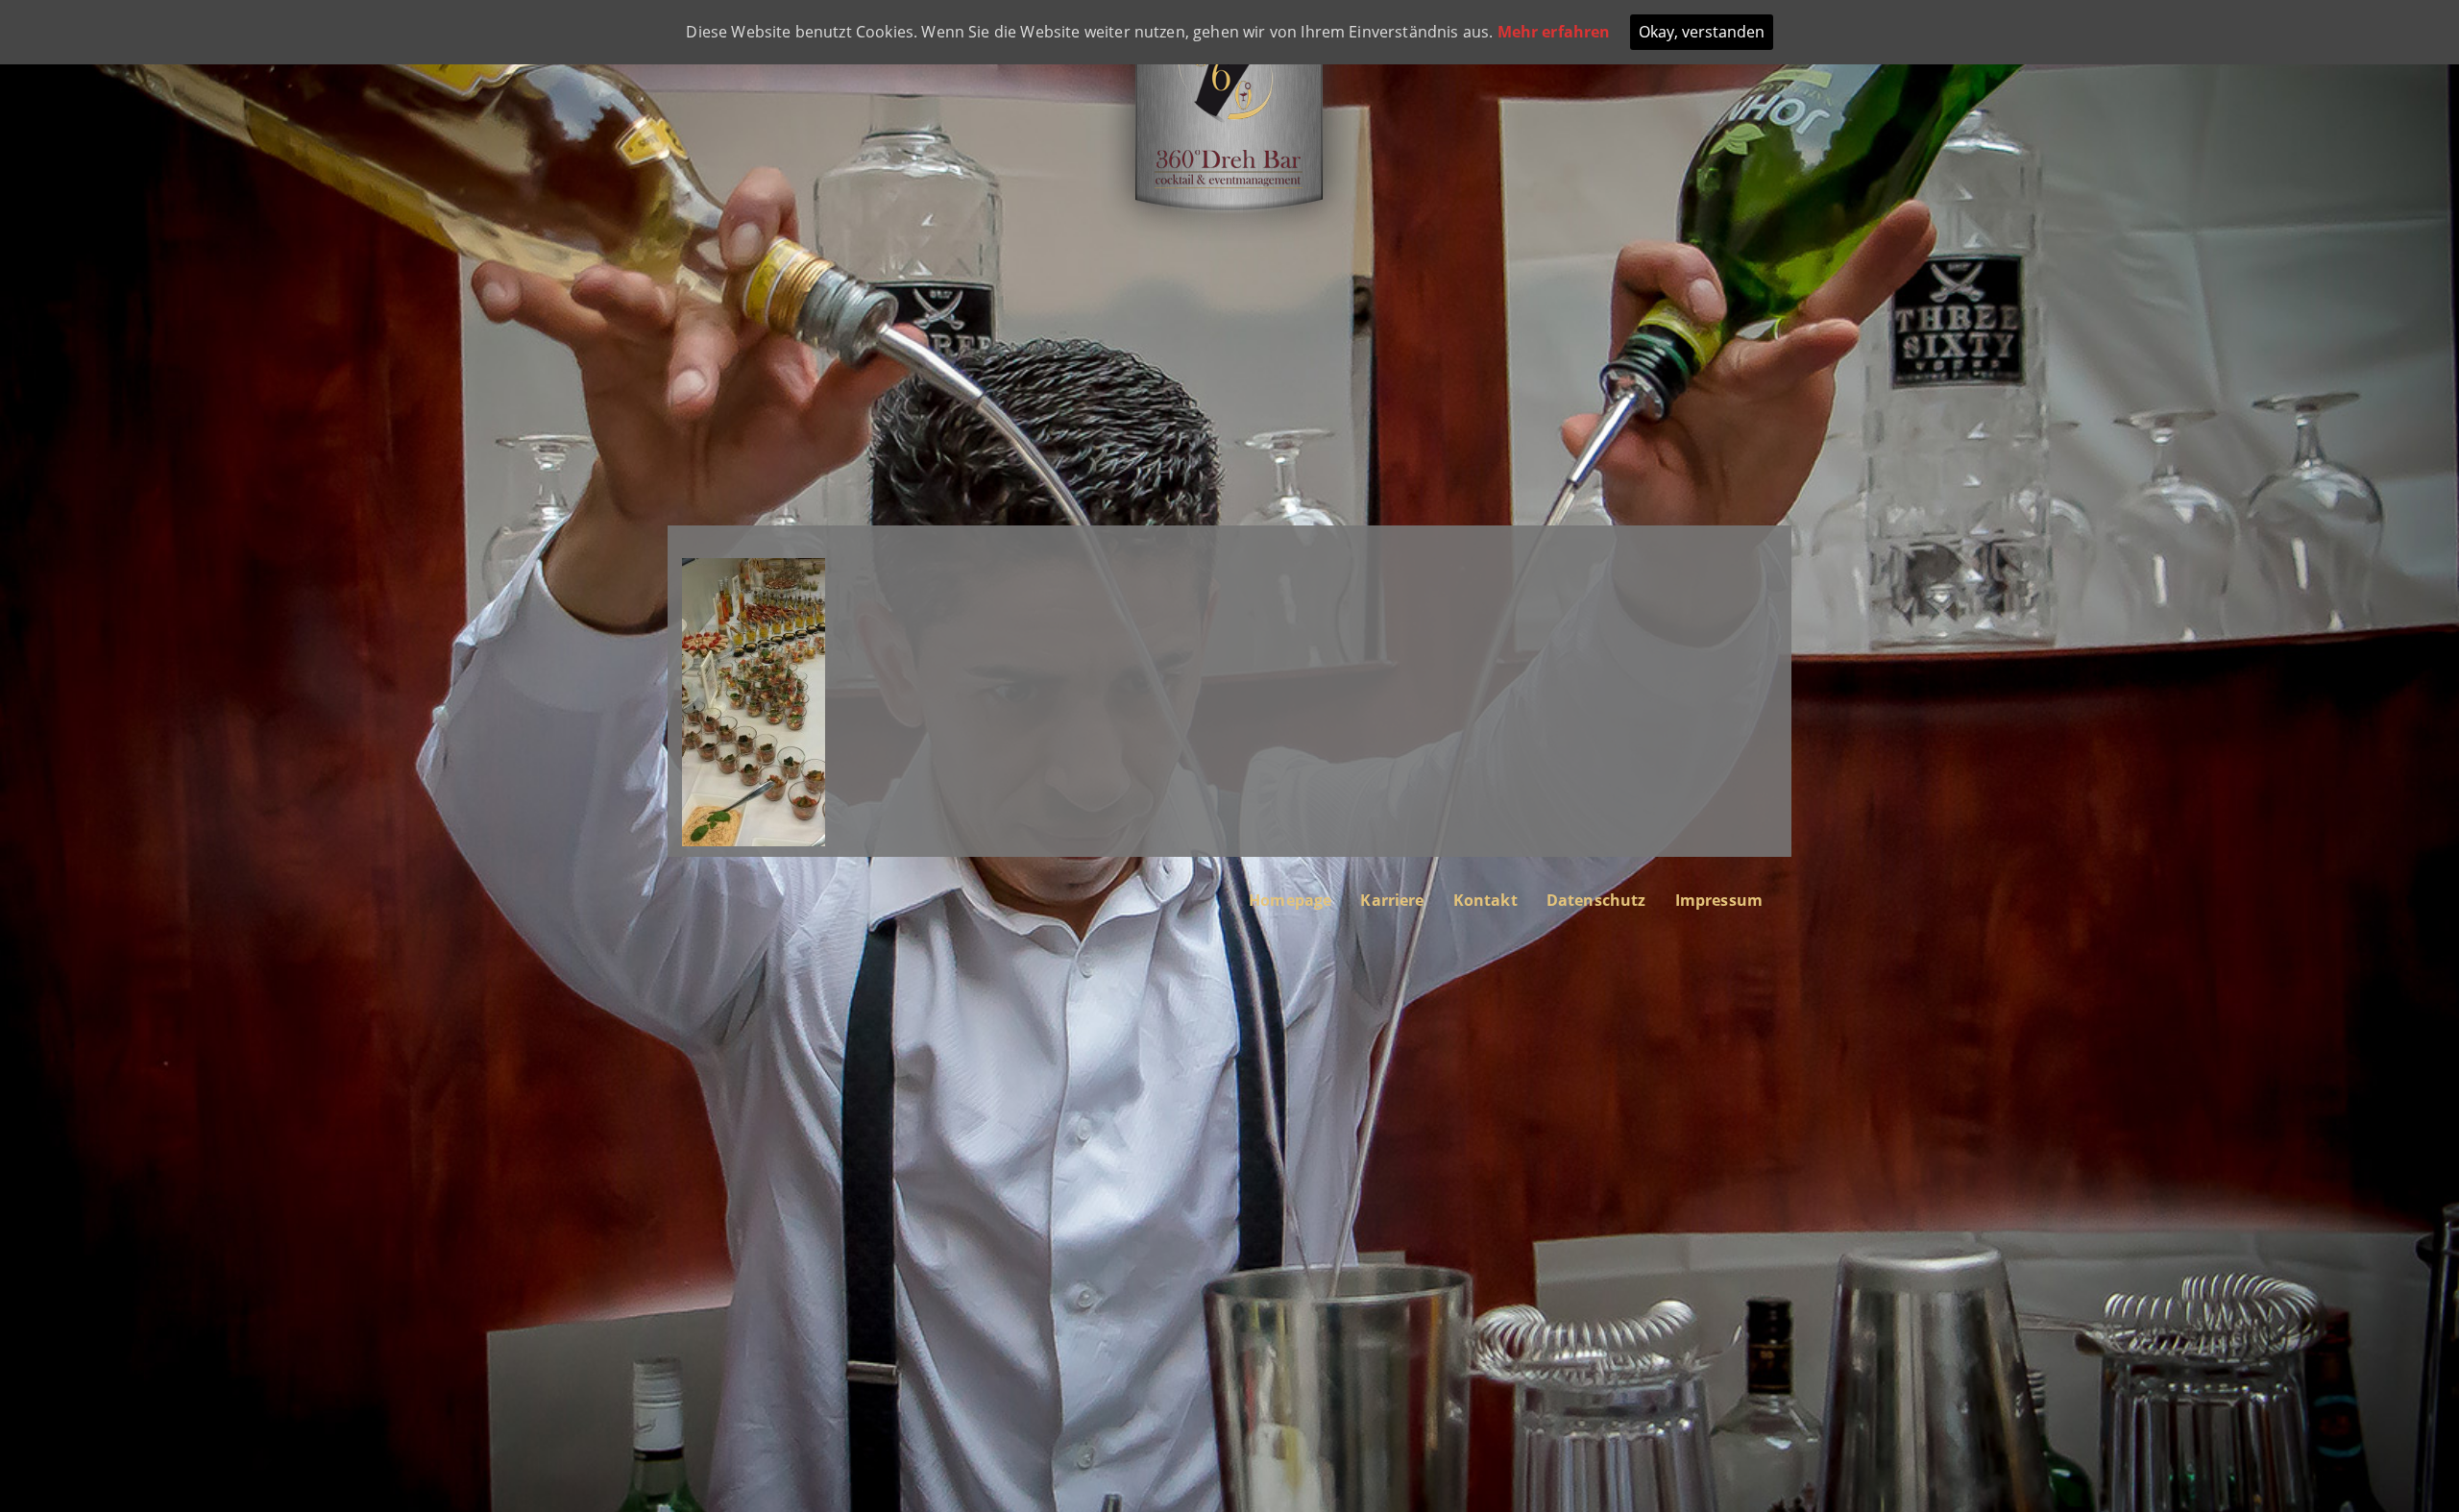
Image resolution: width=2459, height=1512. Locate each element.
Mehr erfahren (1554, 32)
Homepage (1290, 900)
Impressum (1719, 900)
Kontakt (1485, 900)
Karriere (1392, 900)
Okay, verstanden (1702, 32)
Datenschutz (1596, 900)
